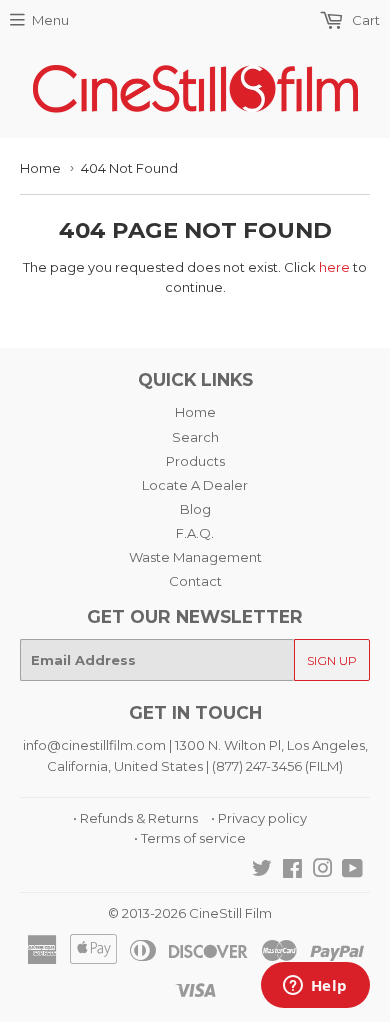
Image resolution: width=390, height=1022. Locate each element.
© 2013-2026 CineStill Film (190, 913)
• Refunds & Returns (135, 818)
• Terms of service (190, 838)
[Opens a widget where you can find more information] (315, 987)
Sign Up (332, 660)
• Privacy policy (259, 818)
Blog (195, 509)
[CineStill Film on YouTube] (352, 871)
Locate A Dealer (195, 485)
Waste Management (195, 557)
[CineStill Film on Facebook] (292, 871)
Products (195, 461)
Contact (195, 581)
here (334, 267)
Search (195, 437)
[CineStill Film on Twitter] (262, 871)
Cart (364, 20)
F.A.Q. (195, 533)
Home (40, 168)
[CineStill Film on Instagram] (323, 871)
